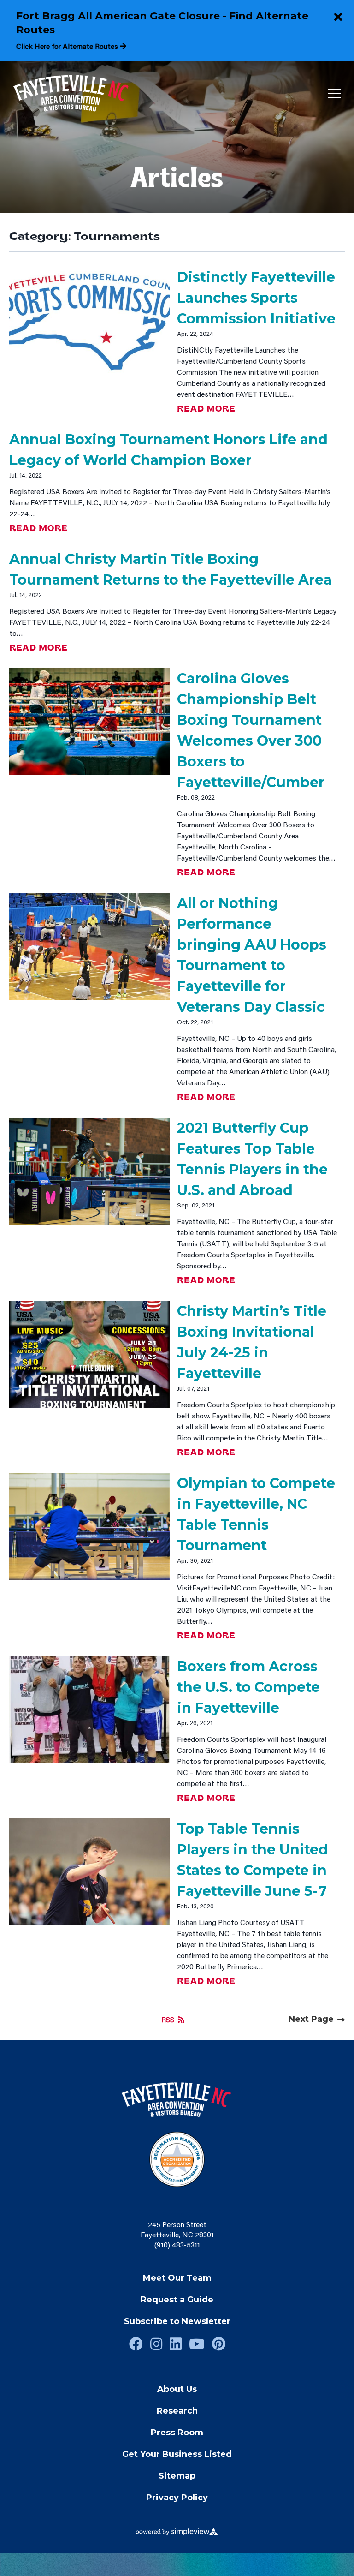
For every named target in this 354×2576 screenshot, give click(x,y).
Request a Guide (177, 2300)
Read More (206, 409)
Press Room (177, 2433)
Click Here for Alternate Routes (68, 46)
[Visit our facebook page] (136, 2344)
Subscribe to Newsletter (177, 2321)
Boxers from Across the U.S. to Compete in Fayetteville (248, 1687)
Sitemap (177, 2476)
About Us (177, 2389)
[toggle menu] (334, 94)
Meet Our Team (177, 2278)
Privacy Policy (177, 2498)
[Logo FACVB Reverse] (72, 94)
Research (177, 2411)
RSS (168, 2019)
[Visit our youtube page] (197, 2344)
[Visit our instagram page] (156, 2344)
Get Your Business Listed (177, 2454)
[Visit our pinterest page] (219, 2344)
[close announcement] (338, 18)
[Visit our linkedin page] (176, 2344)
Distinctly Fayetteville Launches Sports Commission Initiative (256, 298)
